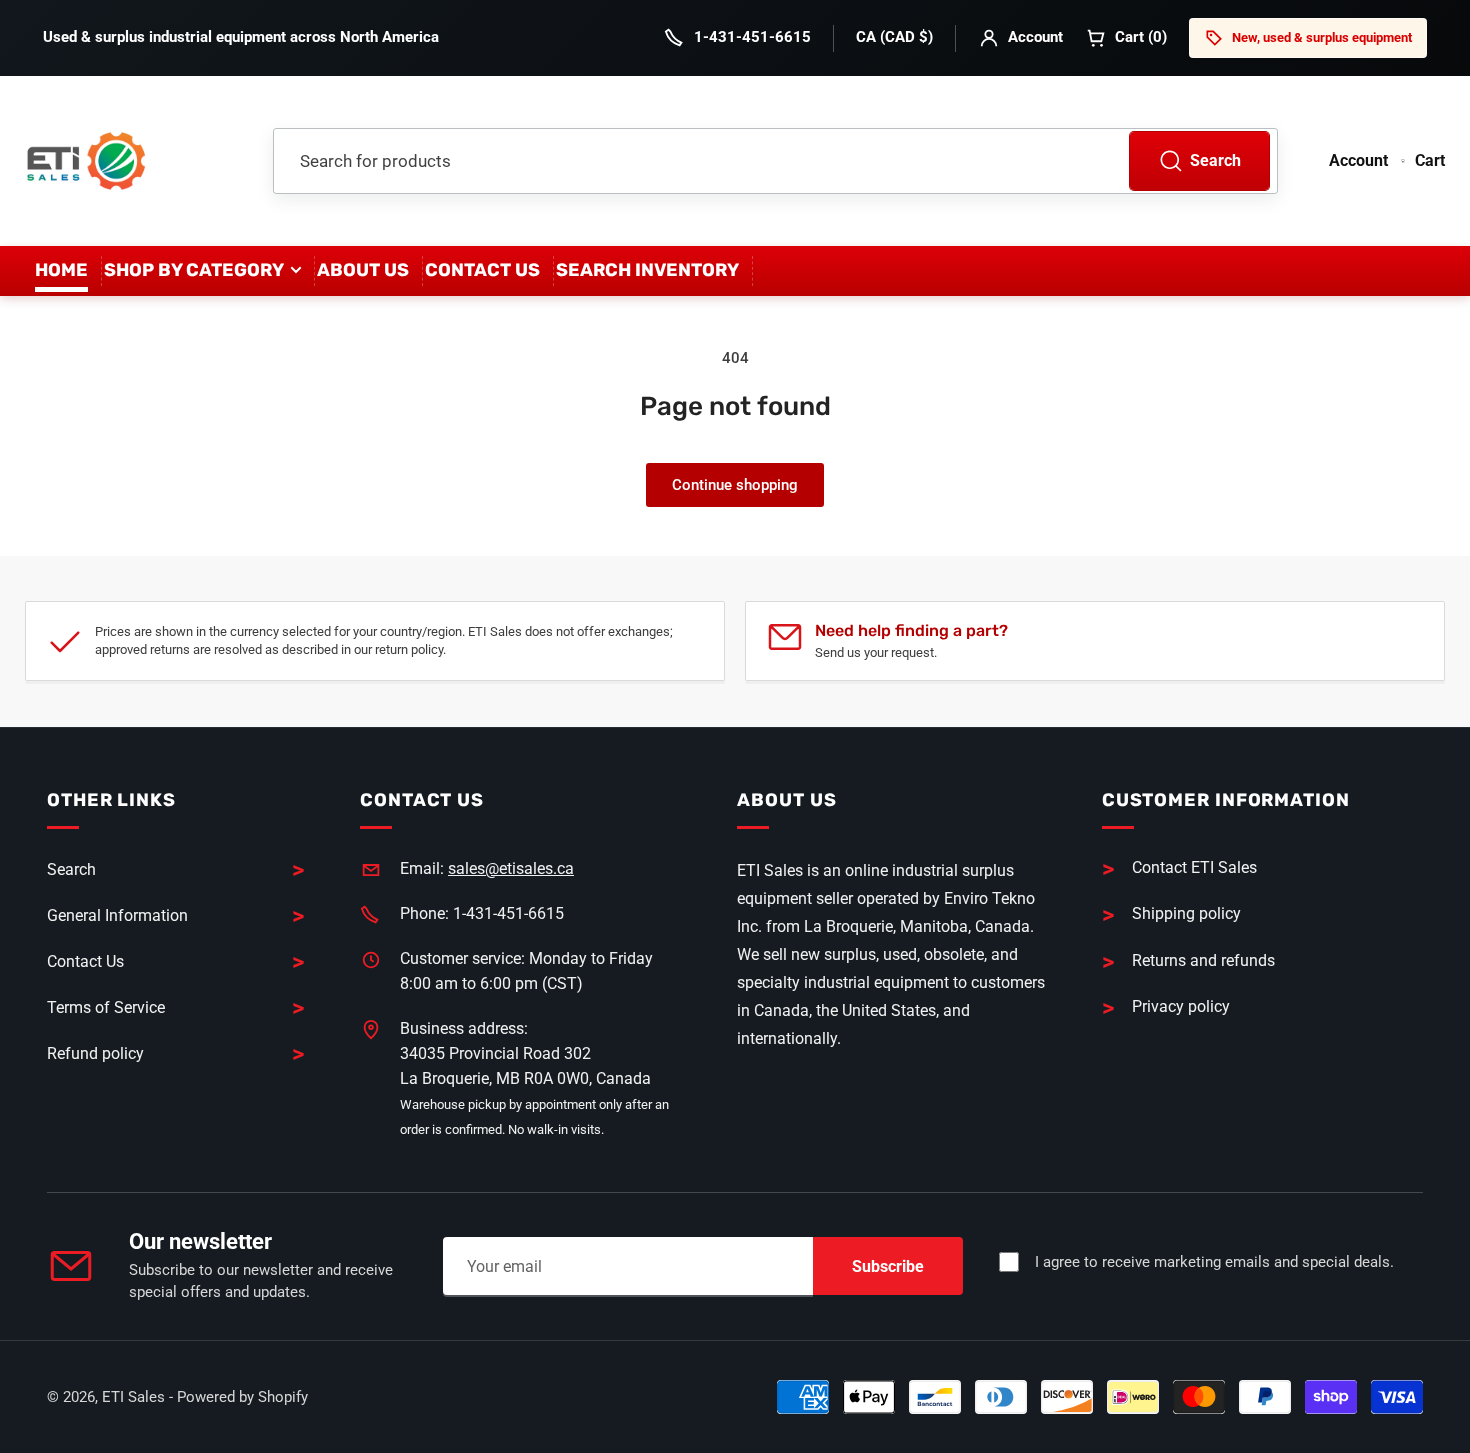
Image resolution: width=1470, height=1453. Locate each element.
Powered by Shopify (242, 1397)
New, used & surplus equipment (1322, 37)
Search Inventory (647, 270)
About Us (363, 270)
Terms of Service (106, 1007)
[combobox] (775, 161)
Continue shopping (735, 485)
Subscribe (888, 1266)
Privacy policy (1181, 1006)
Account (1035, 37)
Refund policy (95, 1053)
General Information (117, 915)
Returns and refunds (1203, 960)
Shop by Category (194, 270)
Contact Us (482, 270)
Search (1215, 160)
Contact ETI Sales (1194, 867)
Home (61, 270)
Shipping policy (1186, 913)
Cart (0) (1141, 37)
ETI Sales (133, 1397)
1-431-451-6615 (752, 37)
